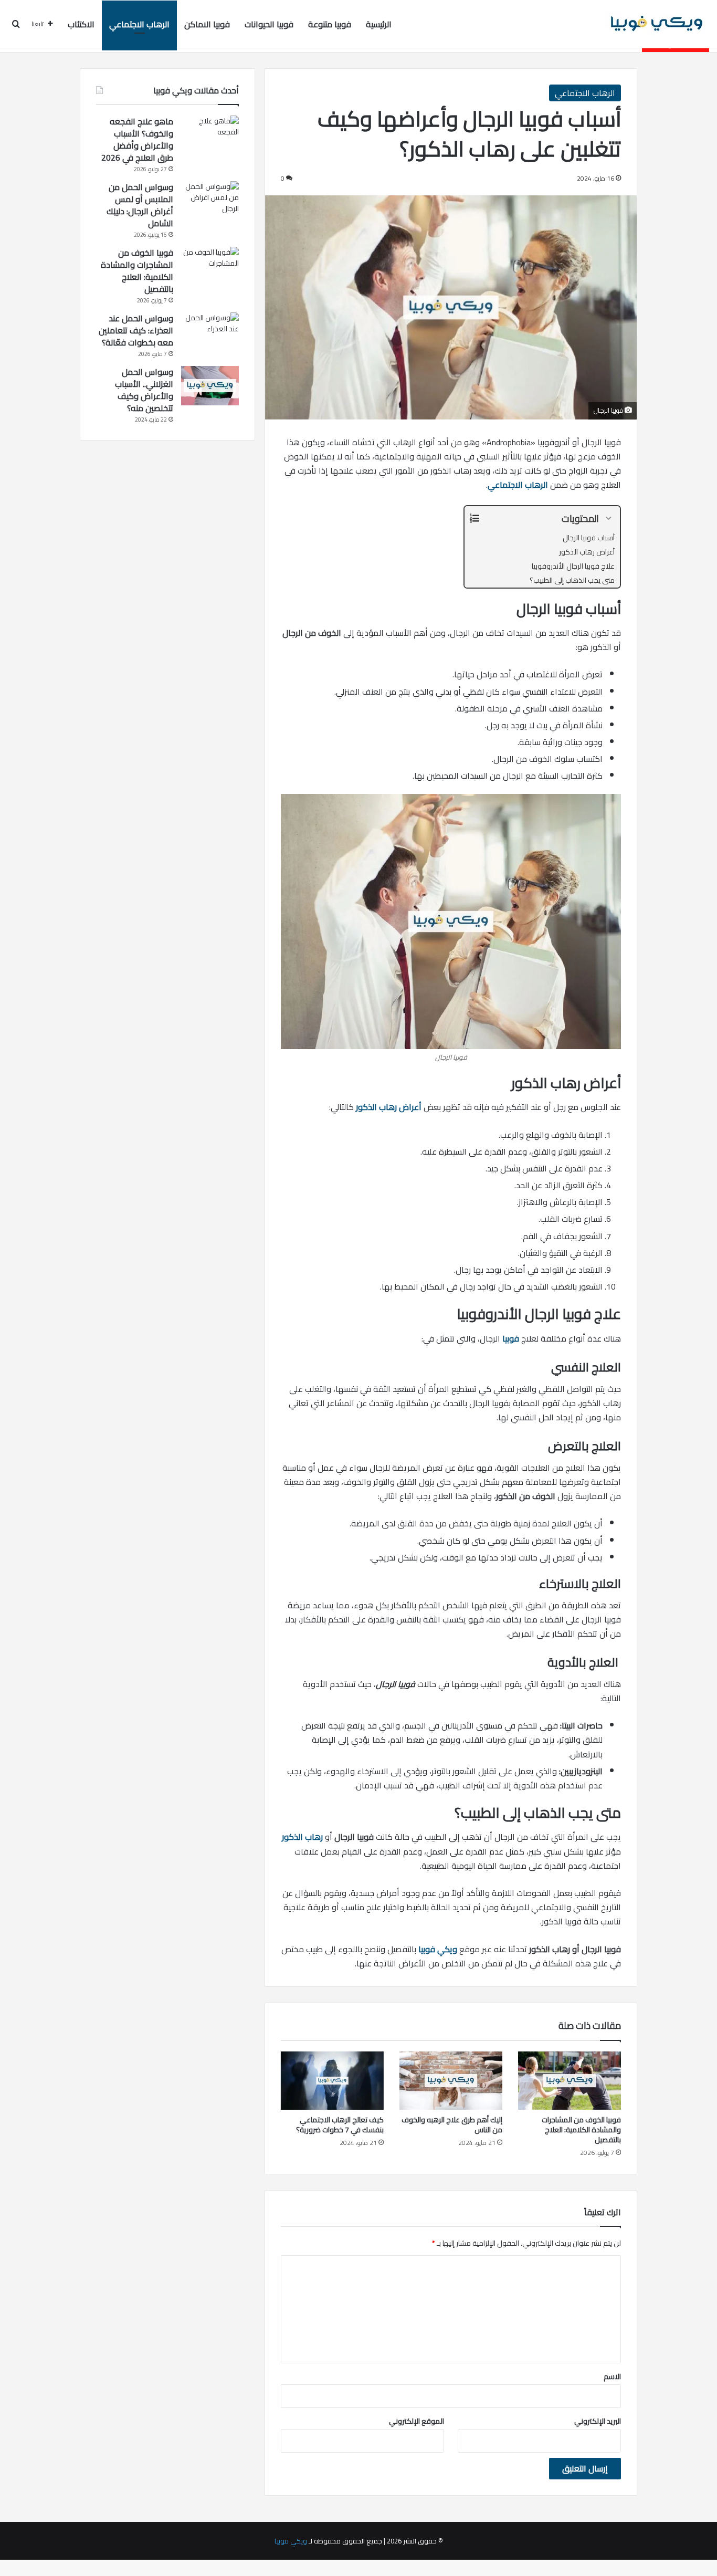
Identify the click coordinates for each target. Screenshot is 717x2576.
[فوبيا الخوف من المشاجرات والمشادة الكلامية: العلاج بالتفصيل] (570, 2081)
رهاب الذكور (302, 1837)
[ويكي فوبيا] (657, 24)
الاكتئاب (81, 24)
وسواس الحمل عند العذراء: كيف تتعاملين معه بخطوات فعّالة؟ (136, 330)
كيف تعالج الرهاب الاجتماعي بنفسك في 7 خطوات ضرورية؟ (340, 2125)
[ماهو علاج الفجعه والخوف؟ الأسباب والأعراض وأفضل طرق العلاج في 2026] (210, 135)
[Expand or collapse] (608, 519)
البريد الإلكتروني (598, 2421)
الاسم (612, 2376)
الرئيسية (379, 24)
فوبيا (511, 1338)
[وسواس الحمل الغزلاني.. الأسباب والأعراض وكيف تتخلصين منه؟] (210, 386)
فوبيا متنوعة (330, 24)
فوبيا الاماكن (207, 24)
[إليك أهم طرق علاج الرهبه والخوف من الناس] (451, 2081)
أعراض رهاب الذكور (389, 1107)
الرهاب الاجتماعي (139, 24)
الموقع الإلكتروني (417, 2421)
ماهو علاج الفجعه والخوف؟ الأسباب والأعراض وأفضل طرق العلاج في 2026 (137, 139)
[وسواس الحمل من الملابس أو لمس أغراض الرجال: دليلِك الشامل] (210, 201)
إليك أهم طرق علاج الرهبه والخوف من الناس (452, 2125)
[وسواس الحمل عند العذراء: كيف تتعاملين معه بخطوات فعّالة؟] (210, 332)
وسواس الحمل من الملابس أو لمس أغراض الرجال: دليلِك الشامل (140, 205)
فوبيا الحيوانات (269, 24)
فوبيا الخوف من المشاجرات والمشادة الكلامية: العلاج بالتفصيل (581, 2130)
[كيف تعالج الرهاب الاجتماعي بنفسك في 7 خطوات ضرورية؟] (332, 2081)
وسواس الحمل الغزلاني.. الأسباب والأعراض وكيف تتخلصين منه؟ (144, 390)
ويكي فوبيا (438, 1949)
